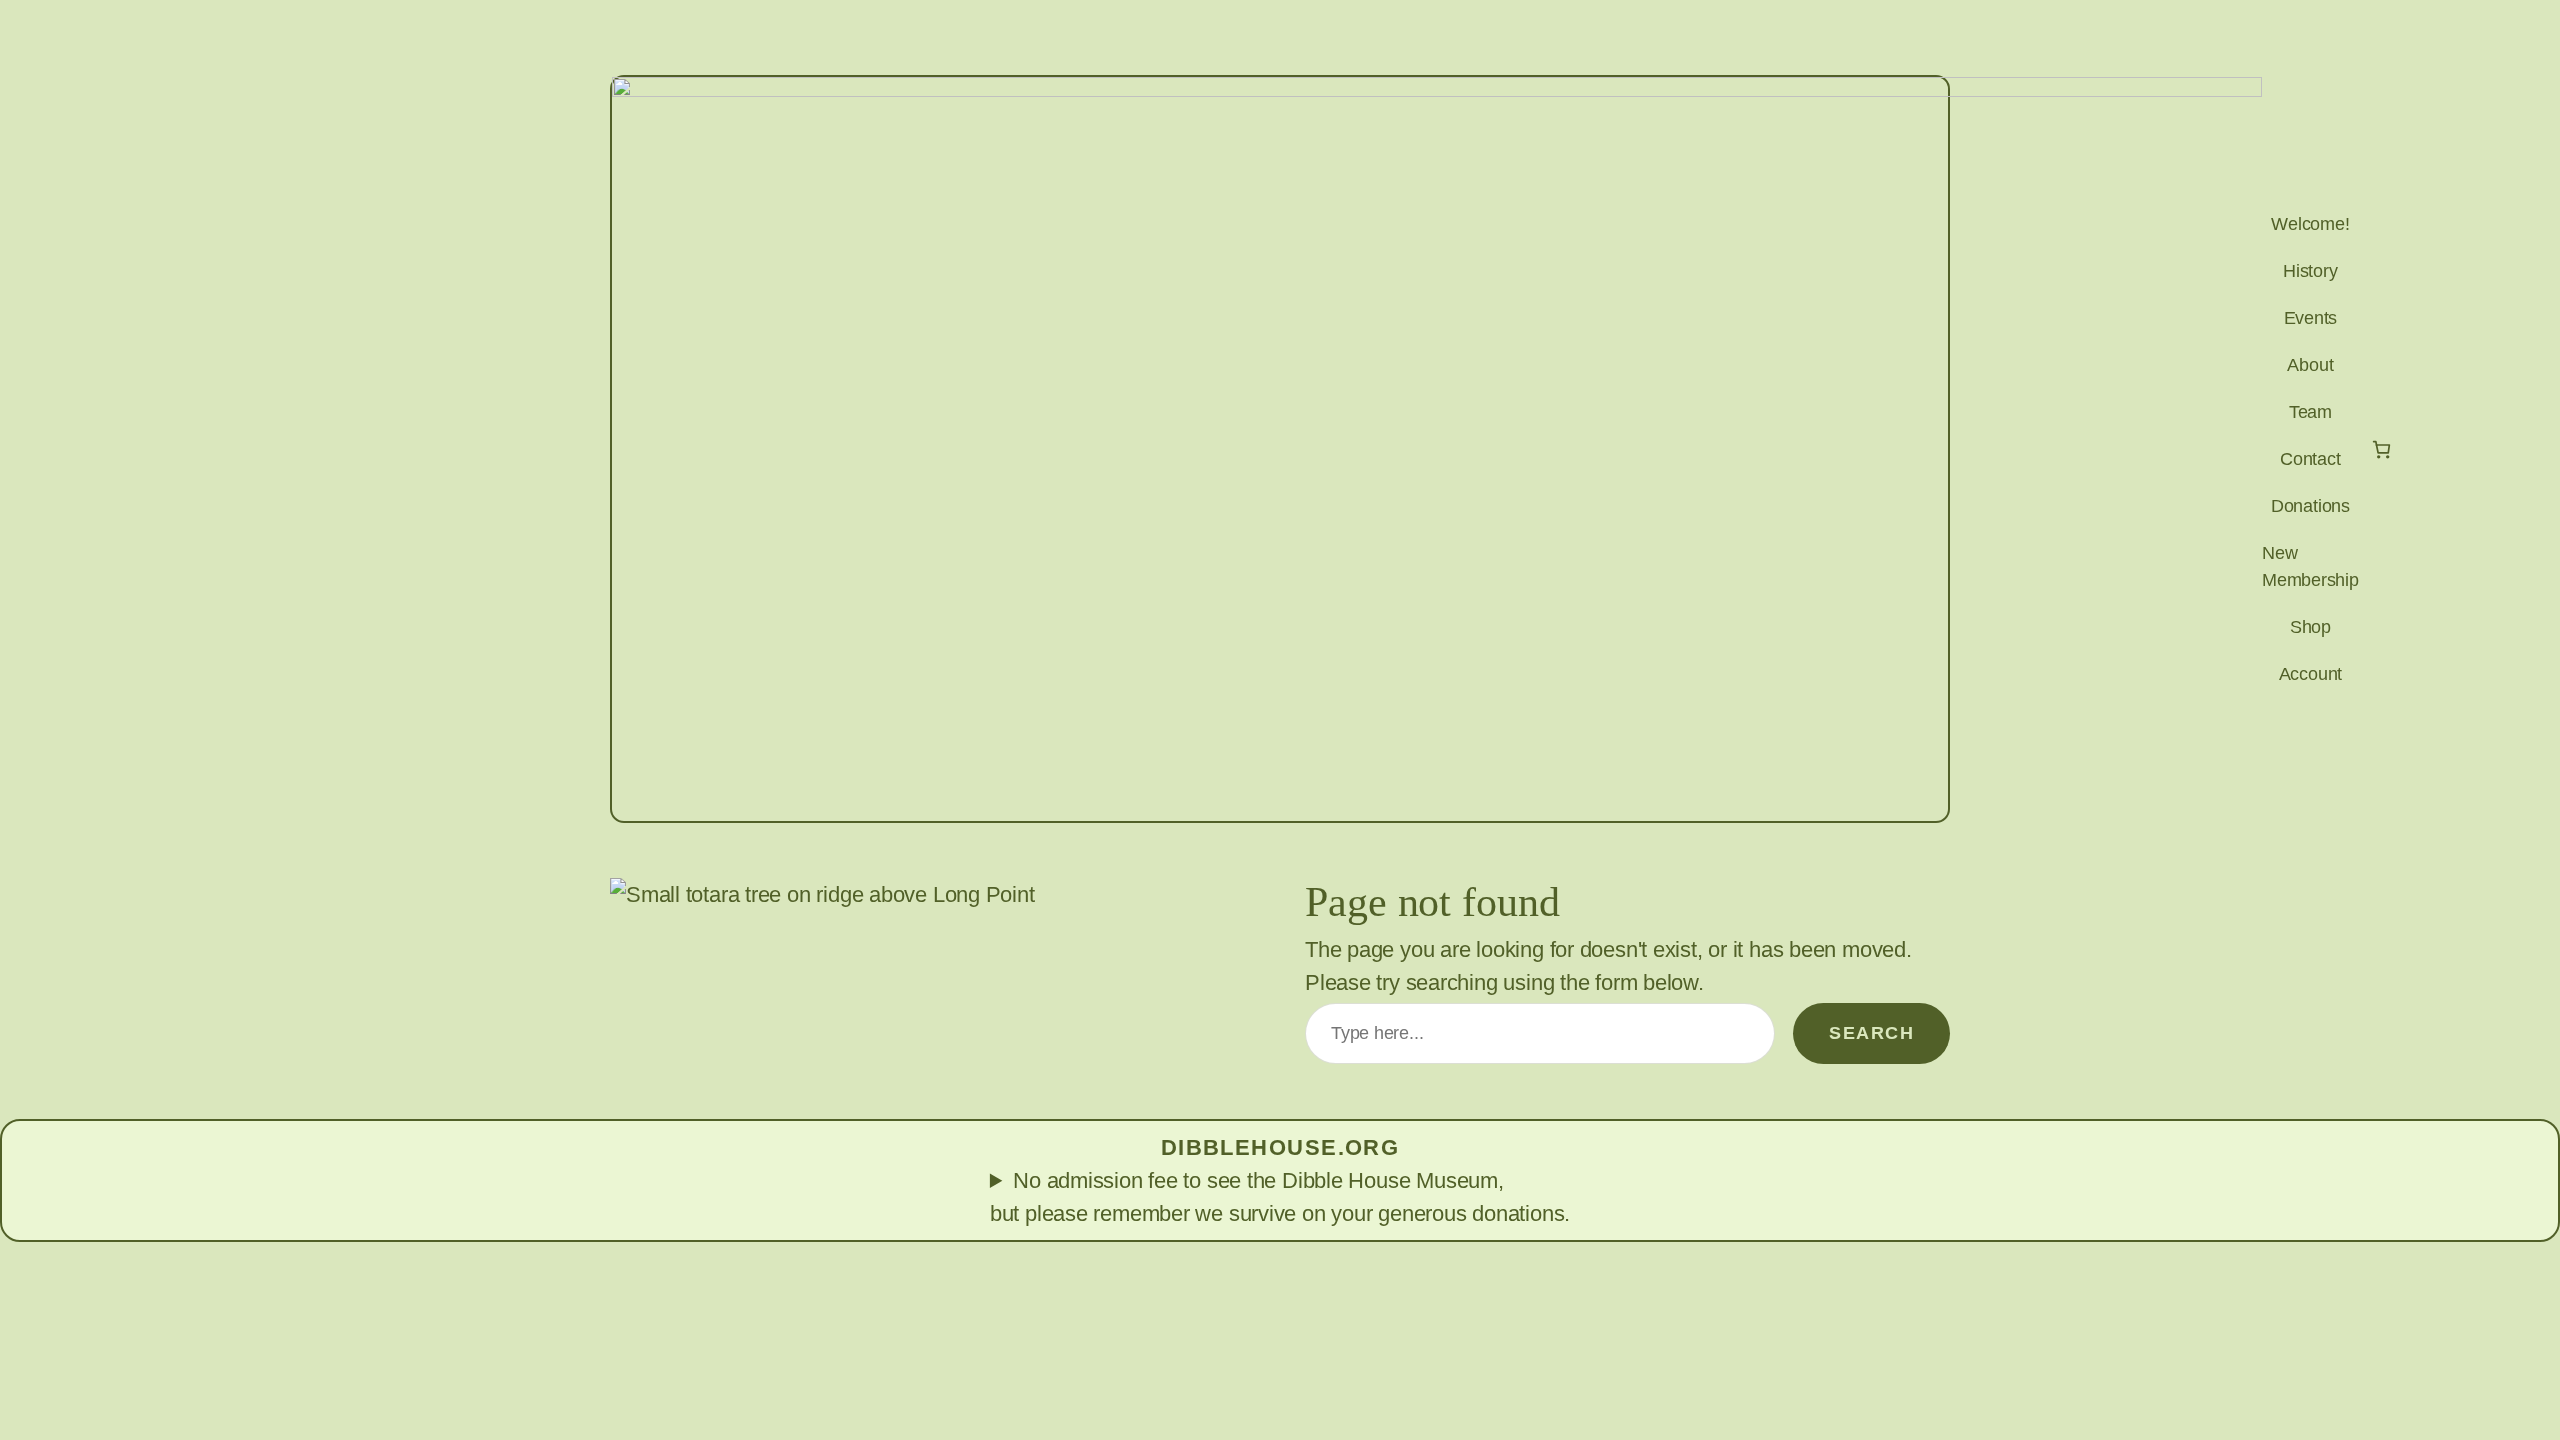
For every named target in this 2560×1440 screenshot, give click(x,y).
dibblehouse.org (1280, 1147)
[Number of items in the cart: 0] (2381, 449)
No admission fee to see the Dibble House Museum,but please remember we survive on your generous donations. (1280, 1197)
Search (1871, 1033)
